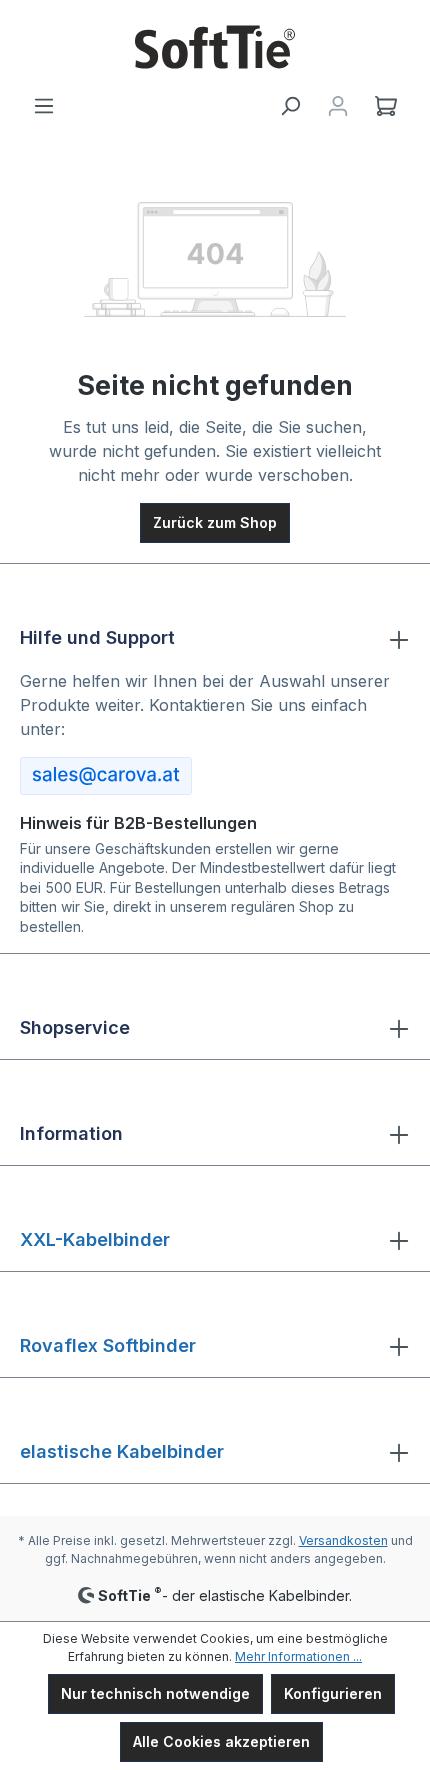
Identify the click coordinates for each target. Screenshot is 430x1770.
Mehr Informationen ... (298, 1656)
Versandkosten (343, 1540)
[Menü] (44, 106)
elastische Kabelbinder (122, 1451)
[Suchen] (290, 106)
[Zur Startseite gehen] (215, 47)
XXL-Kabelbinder (95, 1239)
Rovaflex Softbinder (108, 1345)
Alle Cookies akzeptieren (221, 1741)
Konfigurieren (333, 1693)
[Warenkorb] (386, 106)
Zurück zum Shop (215, 522)
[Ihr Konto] (338, 106)
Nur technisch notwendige (155, 1693)
